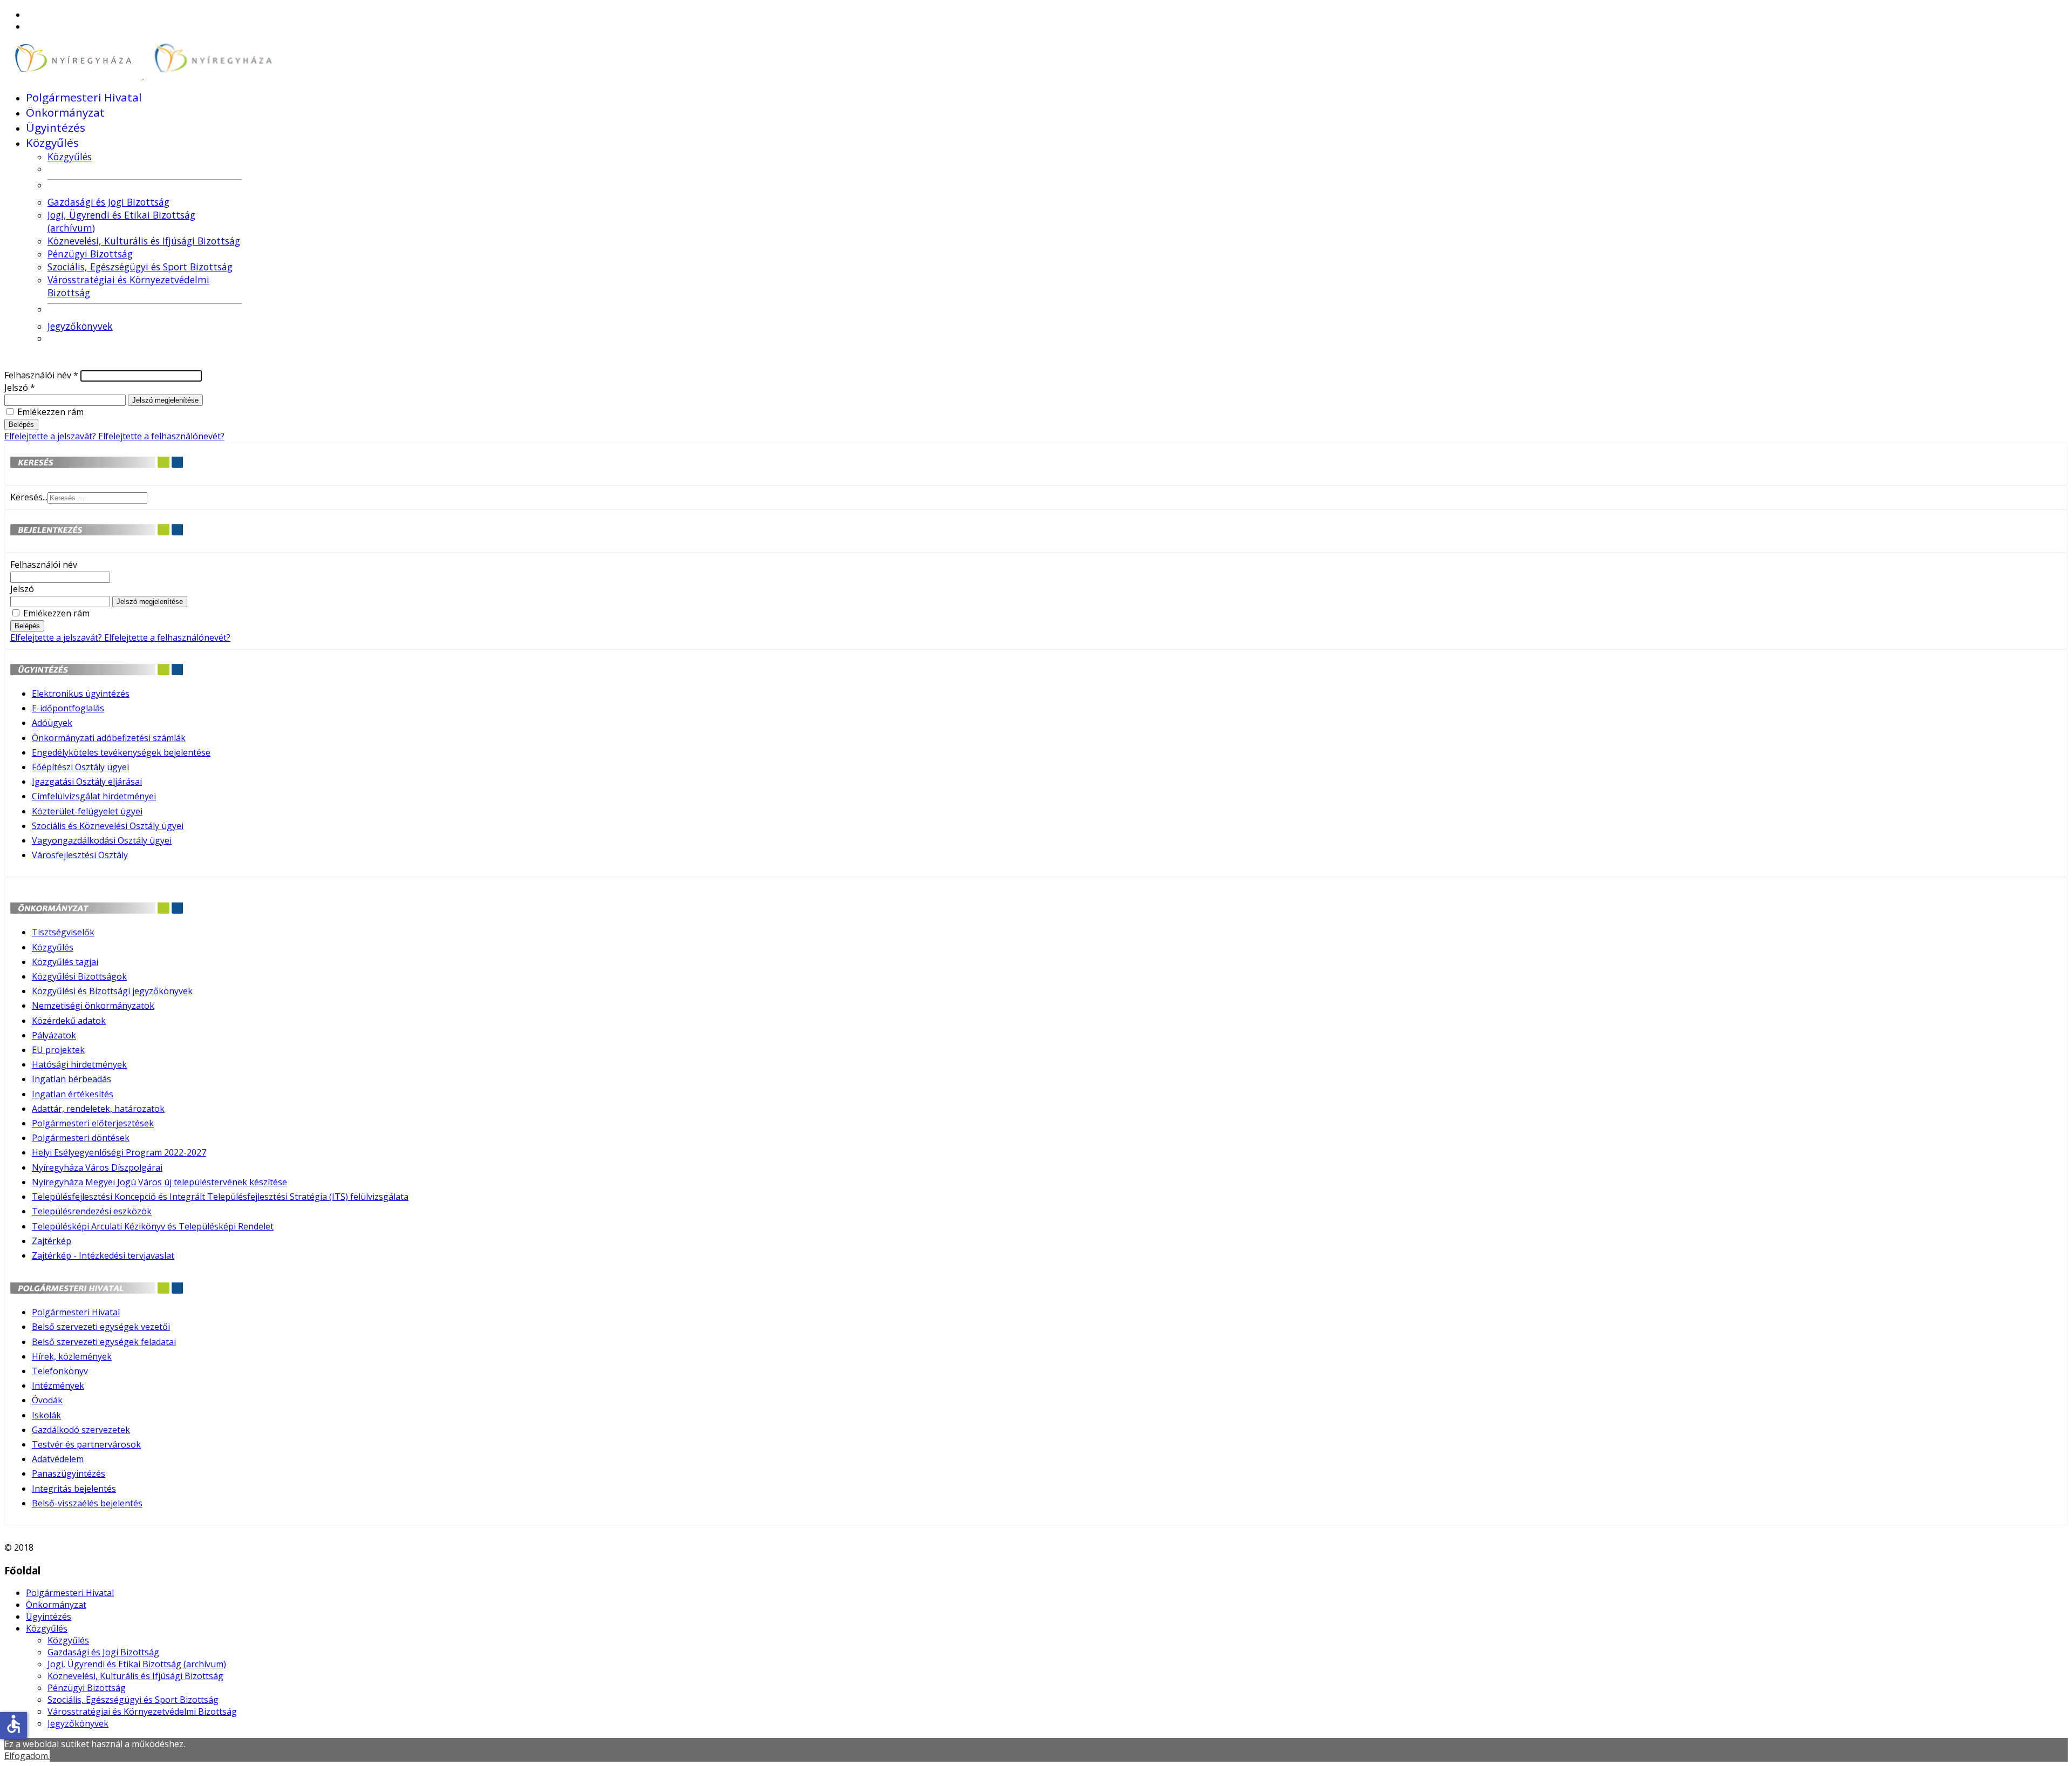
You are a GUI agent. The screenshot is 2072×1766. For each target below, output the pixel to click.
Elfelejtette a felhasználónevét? (161, 436)
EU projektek (58, 1050)
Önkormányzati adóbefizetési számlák (109, 738)
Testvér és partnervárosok (86, 1444)
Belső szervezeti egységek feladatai (104, 1342)
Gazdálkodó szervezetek (81, 1430)
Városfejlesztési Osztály (80, 855)
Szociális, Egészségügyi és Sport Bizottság (140, 267)
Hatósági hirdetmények (79, 1064)
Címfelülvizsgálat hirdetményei (94, 796)
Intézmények (58, 1385)
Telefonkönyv (60, 1371)
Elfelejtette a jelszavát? (51, 436)
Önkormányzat (65, 112)
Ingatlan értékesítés (73, 1094)
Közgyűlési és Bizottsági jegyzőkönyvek (112, 991)
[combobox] (97, 498)
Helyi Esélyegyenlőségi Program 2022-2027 (119, 1152)
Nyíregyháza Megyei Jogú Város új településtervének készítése (159, 1182)
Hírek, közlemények (72, 1356)
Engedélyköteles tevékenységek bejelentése (121, 752)
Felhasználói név (41, 375)
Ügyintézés (56, 127)
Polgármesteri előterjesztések (93, 1123)
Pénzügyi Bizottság (90, 254)
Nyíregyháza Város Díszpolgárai (97, 1167)
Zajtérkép (52, 1241)
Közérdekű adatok (69, 1021)
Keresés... (29, 497)
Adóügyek (52, 723)
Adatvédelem (58, 1459)
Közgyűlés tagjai (65, 962)
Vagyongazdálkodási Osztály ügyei (102, 840)
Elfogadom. (27, 1756)
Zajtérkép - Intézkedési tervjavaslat (103, 1255)
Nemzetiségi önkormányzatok (93, 1006)
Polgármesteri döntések (81, 1138)
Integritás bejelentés (74, 1489)
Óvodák (47, 1400)
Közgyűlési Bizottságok (79, 976)
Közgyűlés (52, 142)
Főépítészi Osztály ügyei (80, 767)
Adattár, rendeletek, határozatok (98, 1109)
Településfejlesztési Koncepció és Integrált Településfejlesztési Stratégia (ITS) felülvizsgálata (220, 1197)
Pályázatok (54, 1035)
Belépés (21, 424)
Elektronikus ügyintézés (81, 694)
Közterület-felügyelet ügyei (87, 811)
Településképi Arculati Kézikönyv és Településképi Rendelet (153, 1226)
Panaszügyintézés (69, 1473)
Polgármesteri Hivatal (84, 97)
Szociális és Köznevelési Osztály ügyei (108, 826)
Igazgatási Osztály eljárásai (87, 782)
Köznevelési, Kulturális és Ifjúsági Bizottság (144, 241)
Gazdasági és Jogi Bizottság (108, 202)
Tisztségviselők (63, 932)
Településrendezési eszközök (92, 1211)
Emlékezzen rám (50, 412)
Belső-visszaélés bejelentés (87, 1503)
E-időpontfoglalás (68, 708)
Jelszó (20, 388)
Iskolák (46, 1415)
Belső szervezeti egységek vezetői (101, 1327)
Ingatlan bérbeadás (71, 1079)
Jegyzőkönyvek (80, 326)
